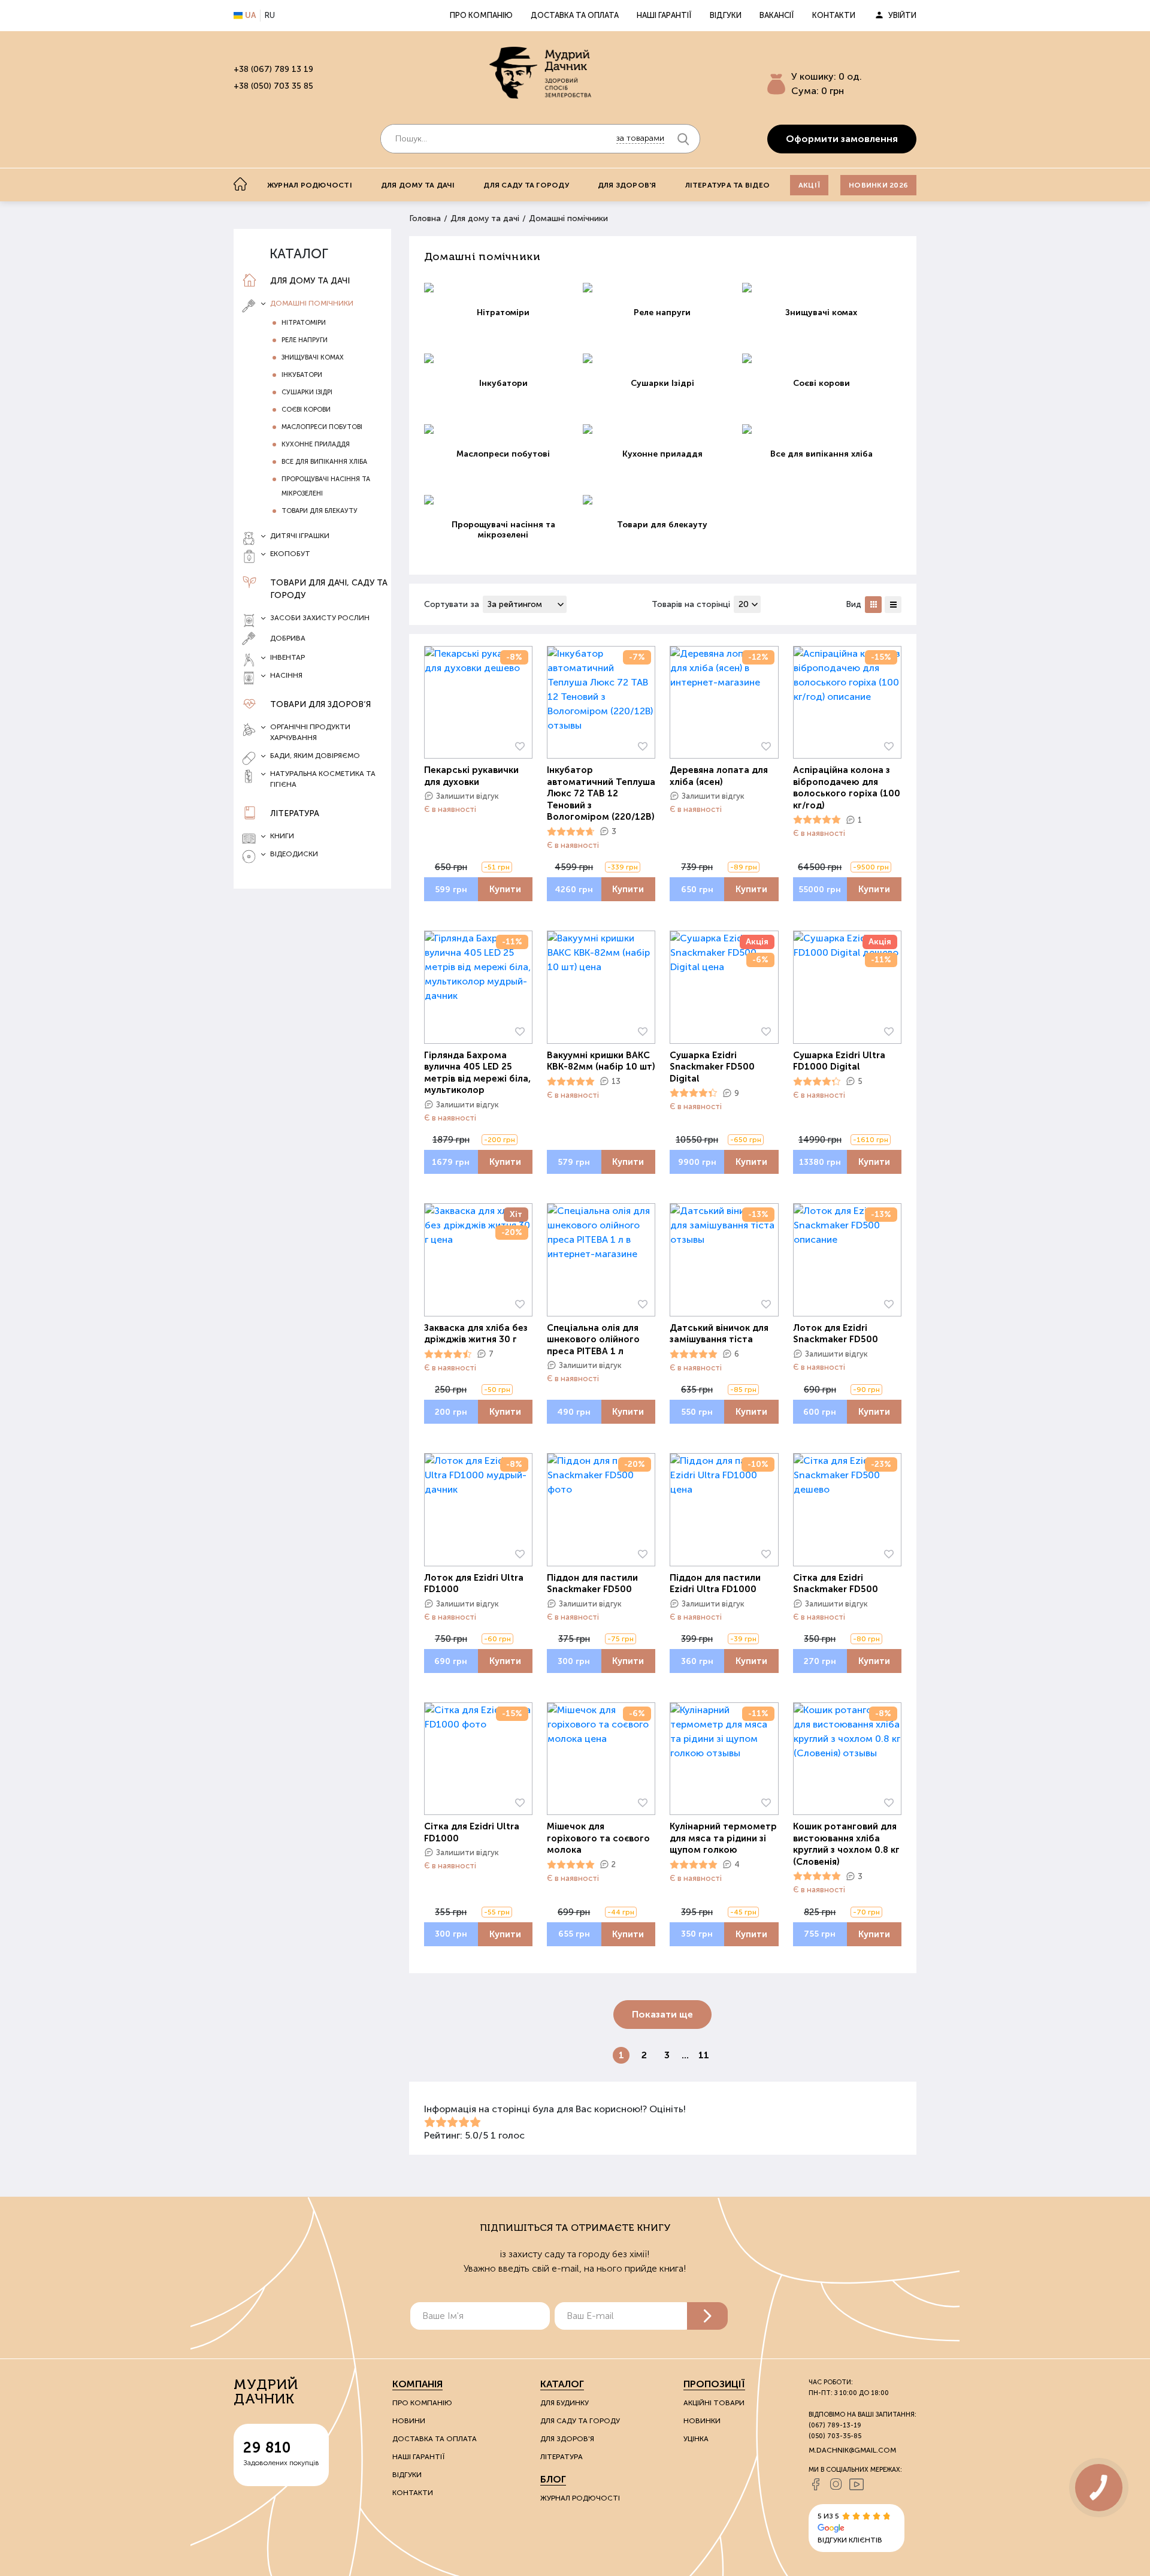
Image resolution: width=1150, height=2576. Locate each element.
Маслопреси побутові (322, 427)
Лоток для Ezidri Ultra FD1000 (474, 1584)
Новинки (702, 2421)
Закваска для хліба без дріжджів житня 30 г (476, 1334)
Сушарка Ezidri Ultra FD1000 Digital (839, 1061)
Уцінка (696, 2439)
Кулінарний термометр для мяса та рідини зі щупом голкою (723, 1838)
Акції (809, 185)
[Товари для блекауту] (662, 500)
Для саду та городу (526, 185)
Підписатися (707, 2316)
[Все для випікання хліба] (822, 429)
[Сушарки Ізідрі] (662, 358)
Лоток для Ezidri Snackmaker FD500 (836, 1334)
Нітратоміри (304, 323)
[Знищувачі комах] (822, 288)
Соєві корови (306, 410)
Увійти (902, 15)
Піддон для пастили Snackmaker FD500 (592, 1584)
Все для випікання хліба (324, 462)
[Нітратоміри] (504, 288)
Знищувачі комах (313, 357)
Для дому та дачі (418, 185)
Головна (425, 218)
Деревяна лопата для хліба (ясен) (719, 776)
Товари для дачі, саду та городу (329, 589)
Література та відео (728, 185)
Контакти (834, 15)
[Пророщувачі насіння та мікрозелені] (504, 500)
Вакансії (777, 15)
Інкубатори (302, 375)
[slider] (571, 832)
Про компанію (481, 15)
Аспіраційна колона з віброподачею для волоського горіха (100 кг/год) (847, 788)
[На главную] (240, 184)
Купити (505, 889)
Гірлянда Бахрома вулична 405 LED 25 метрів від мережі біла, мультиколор (477, 1073)
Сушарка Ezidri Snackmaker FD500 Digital (712, 1067)
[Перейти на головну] (540, 73)
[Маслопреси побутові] (504, 429)
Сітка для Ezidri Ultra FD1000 (472, 1832)
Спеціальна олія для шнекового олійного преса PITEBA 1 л (593, 1340)
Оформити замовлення (842, 139)
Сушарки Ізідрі (307, 392)
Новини (409, 2421)
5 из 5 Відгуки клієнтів (850, 2528)
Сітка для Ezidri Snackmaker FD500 (836, 1584)
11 (704, 2055)
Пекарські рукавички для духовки (471, 776)
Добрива (288, 638)
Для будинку (565, 2403)
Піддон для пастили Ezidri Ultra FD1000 (715, 1584)
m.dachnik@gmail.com (852, 2450)
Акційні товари (714, 2403)
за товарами (640, 138)
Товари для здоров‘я (320, 704)
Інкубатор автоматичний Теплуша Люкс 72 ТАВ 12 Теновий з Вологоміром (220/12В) (601, 793)
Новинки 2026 (878, 185)
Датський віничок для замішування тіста (719, 1334)
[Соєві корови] (822, 358)
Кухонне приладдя (316, 444)
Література (295, 813)
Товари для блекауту (320, 511)
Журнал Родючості (580, 2498)
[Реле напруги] (662, 288)
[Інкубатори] (504, 358)
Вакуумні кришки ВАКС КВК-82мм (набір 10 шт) (601, 1061)
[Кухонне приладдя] (662, 429)
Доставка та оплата (575, 15)
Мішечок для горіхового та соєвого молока (598, 1838)
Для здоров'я (627, 185)
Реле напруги (305, 340)
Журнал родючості (310, 185)
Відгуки (726, 15)
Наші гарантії (664, 15)
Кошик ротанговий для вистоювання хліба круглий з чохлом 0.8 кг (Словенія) (846, 1844)
